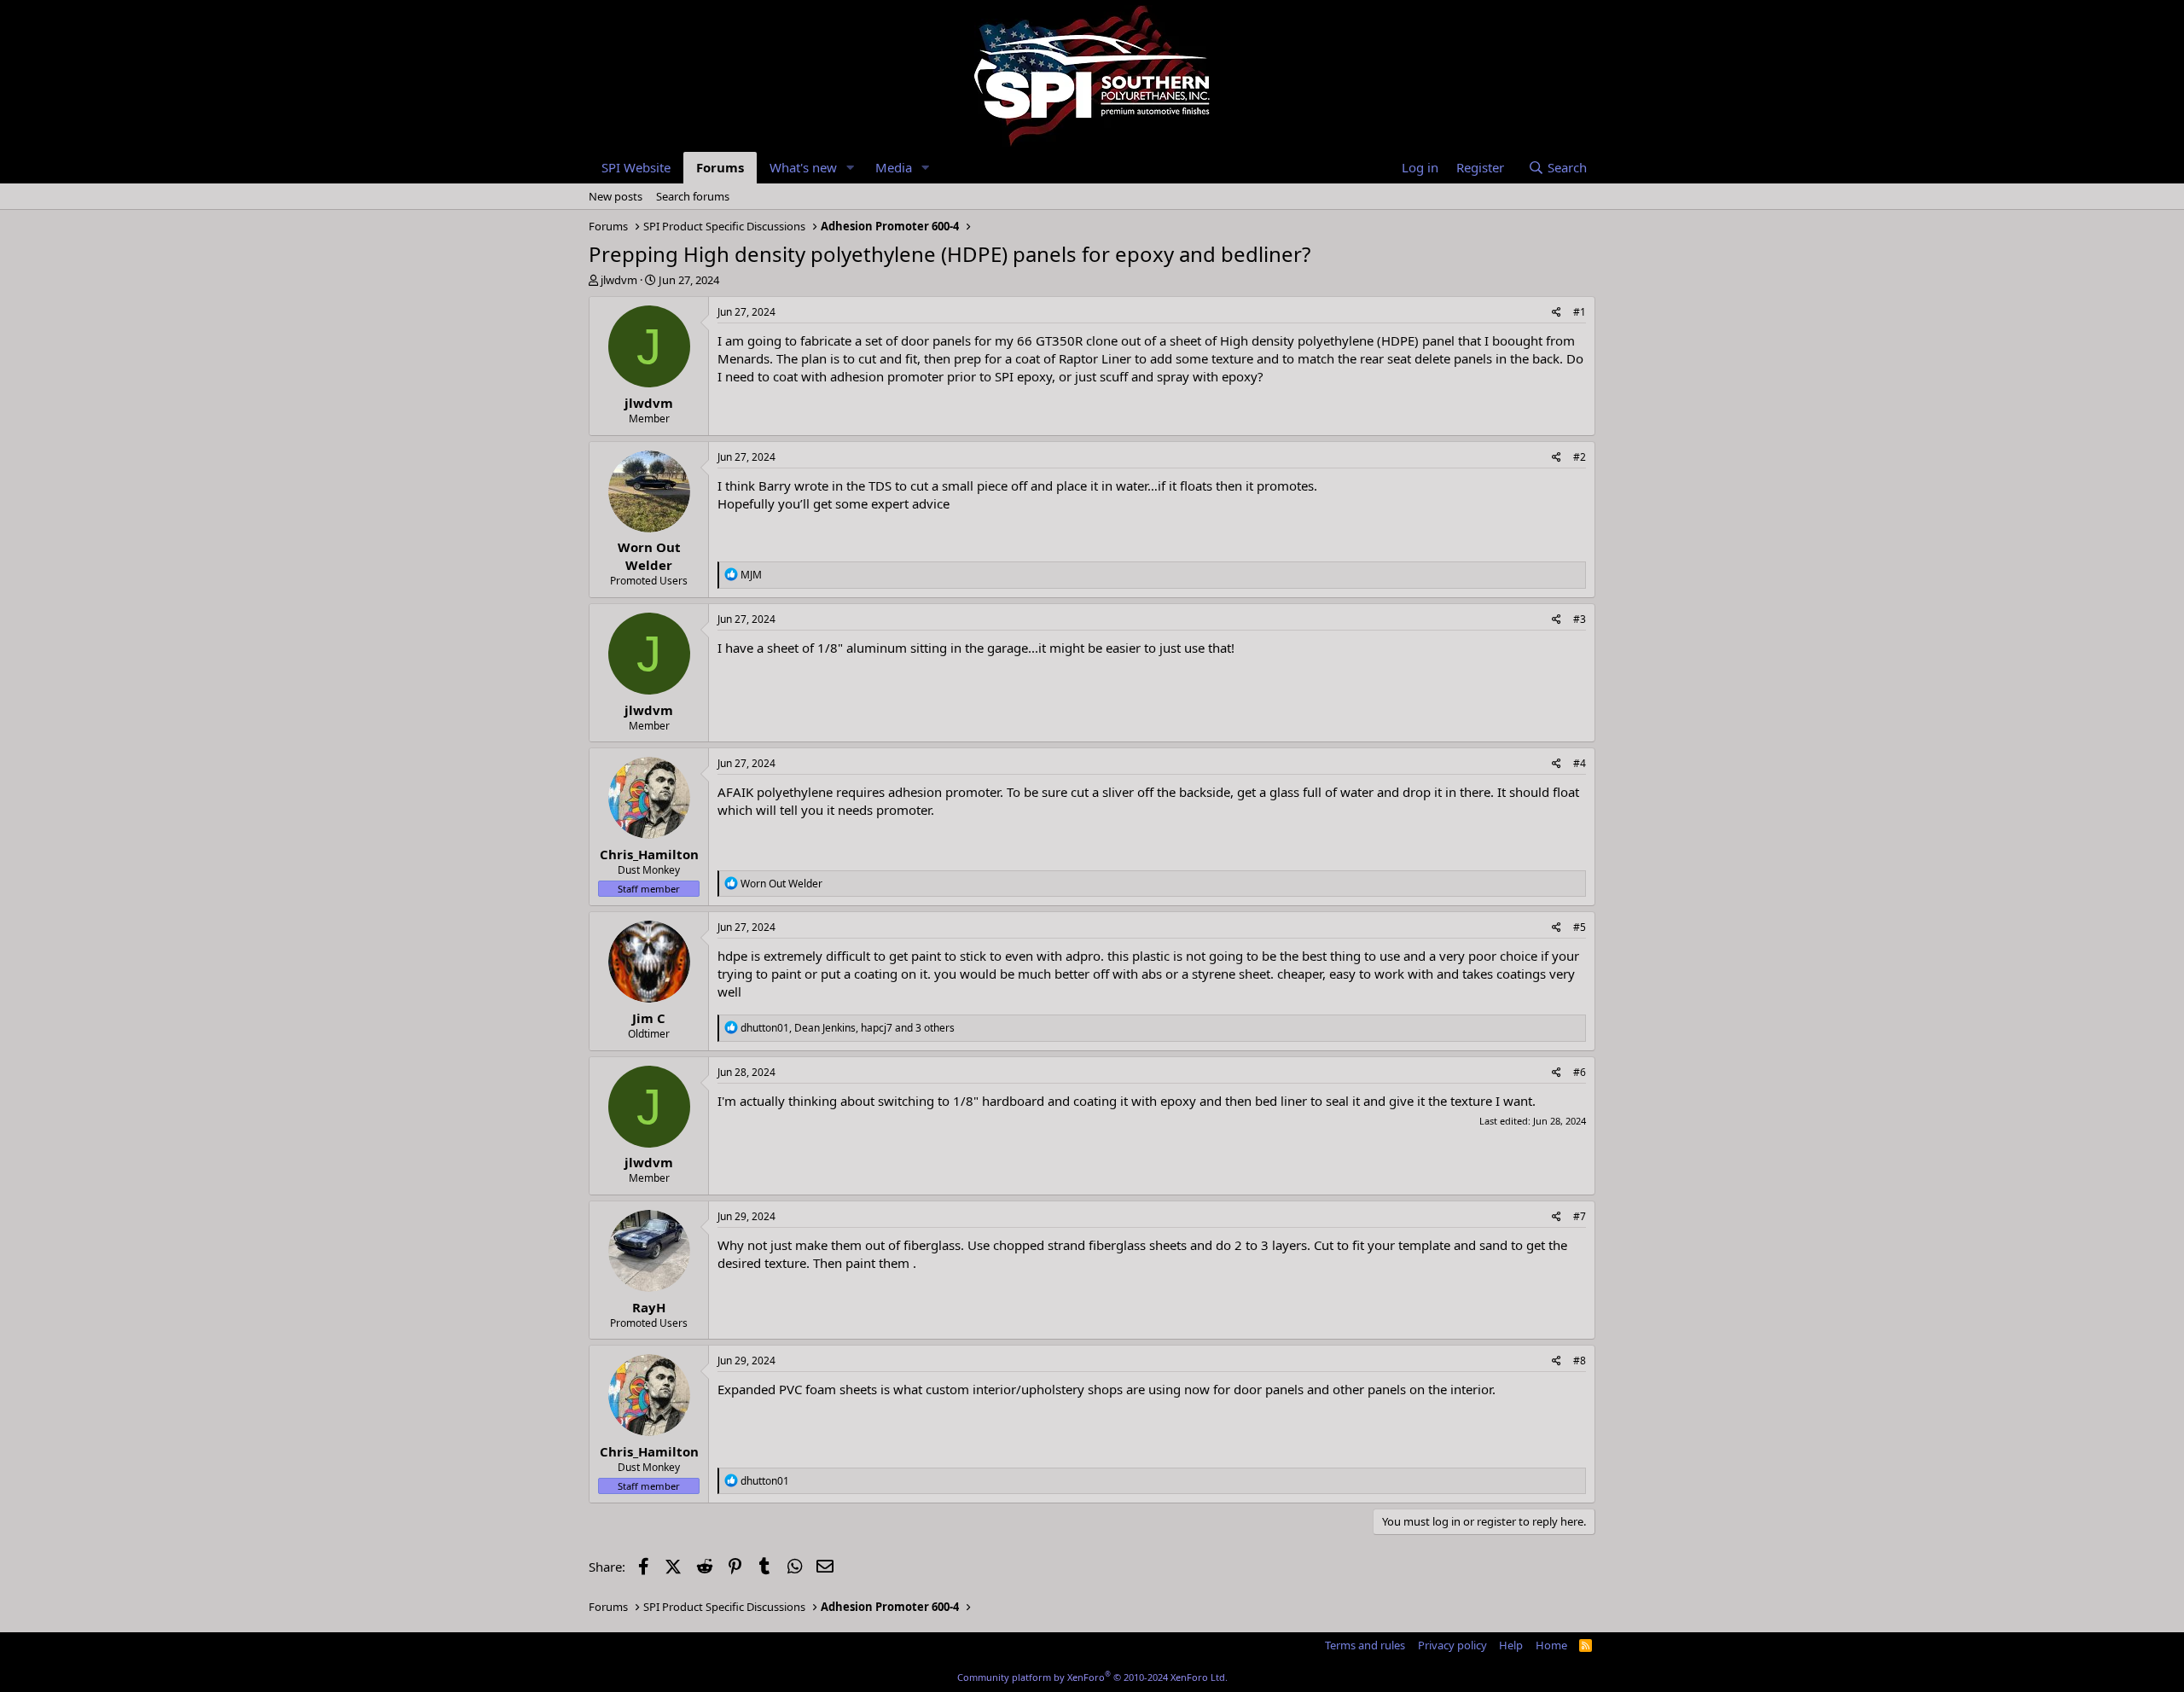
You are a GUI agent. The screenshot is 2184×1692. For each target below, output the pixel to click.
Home (1551, 1645)
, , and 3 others (848, 1028)
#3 (1580, 619)
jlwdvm (619, 280)
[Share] (1557, 313)
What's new (803, 167)
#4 (1580, 763)
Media (894, 167)
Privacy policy (1452, 1645)
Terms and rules (1365, 1645)
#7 (1580, 1216)
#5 (1580, 927)
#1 (1580, 312)
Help (1511, 1645)
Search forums (693, 196)
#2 (1580, 457)
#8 (1580, 1361)
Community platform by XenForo (1092, 1677)
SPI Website (636, 167)
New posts (616, 196)
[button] (851, 168)
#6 (1580, 1072)
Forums (720, 167)
